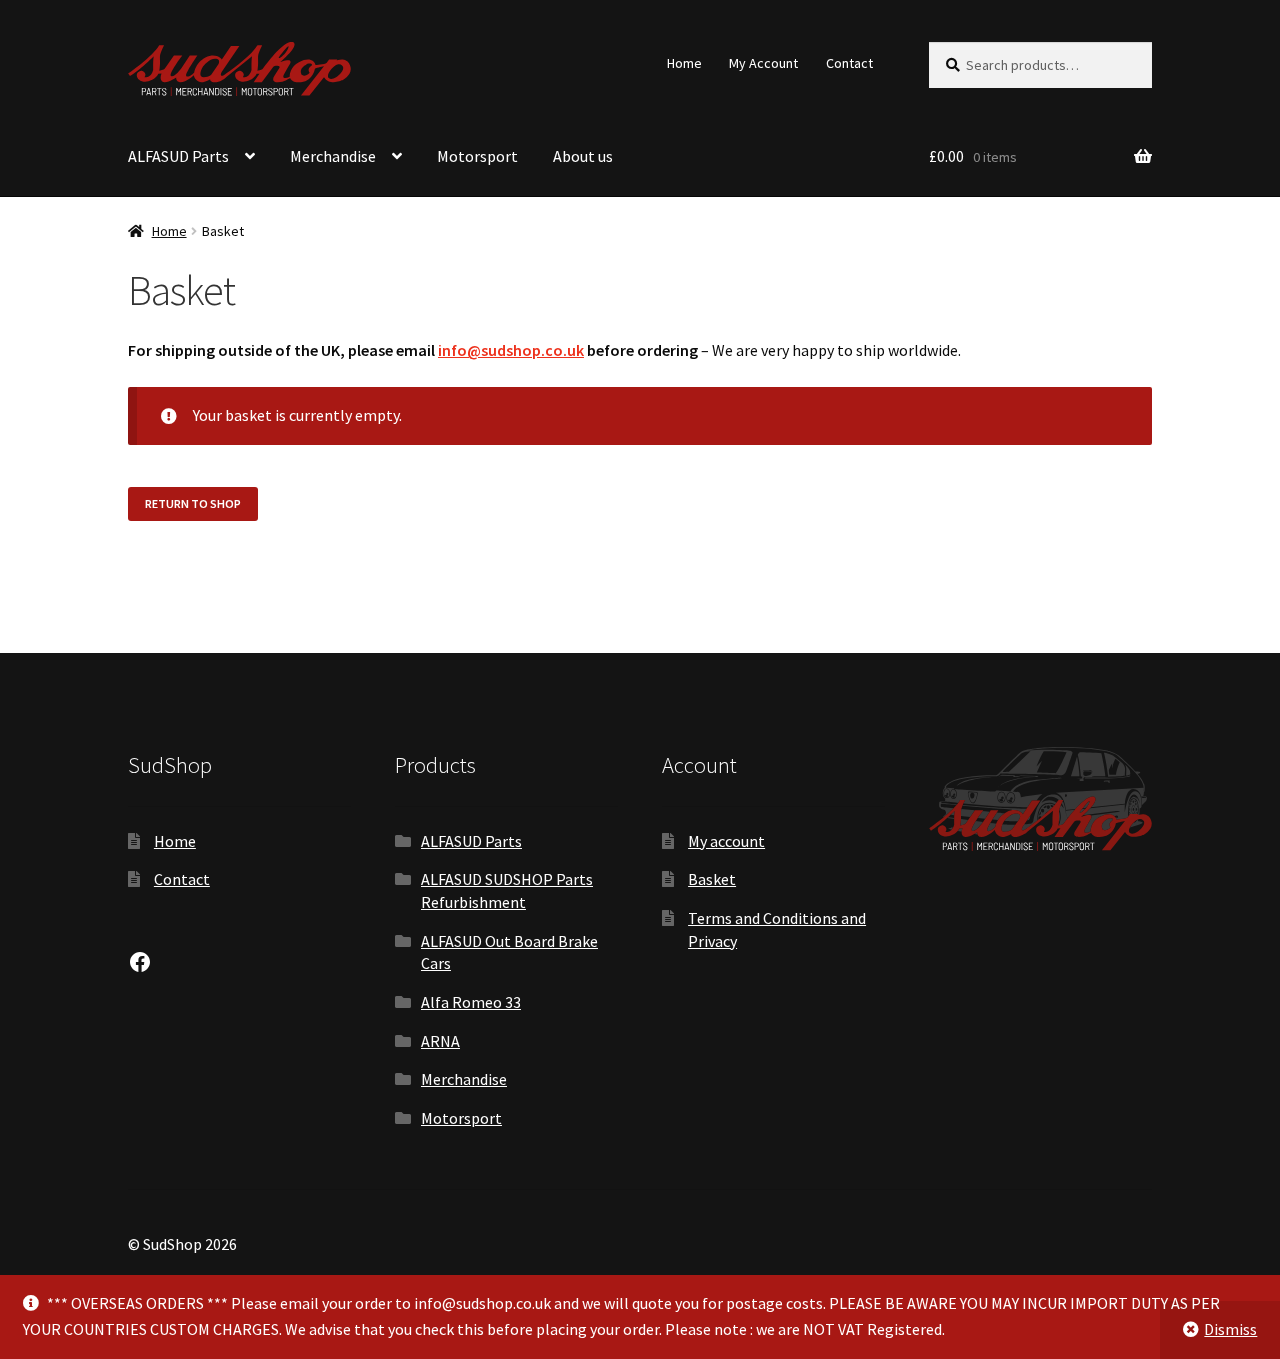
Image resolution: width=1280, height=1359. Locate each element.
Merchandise (333, 156)
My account (726, 841)
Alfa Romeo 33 (471, 1002)
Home (684, 63)
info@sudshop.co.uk (511, 350)
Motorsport (477, 156)
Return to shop (193, 503)
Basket (712, 879)
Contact (849, 63)
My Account (763, 63)
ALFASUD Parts (178, 156)
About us (583, 156)
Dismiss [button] (1230, 1329)
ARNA (440, 1041)
